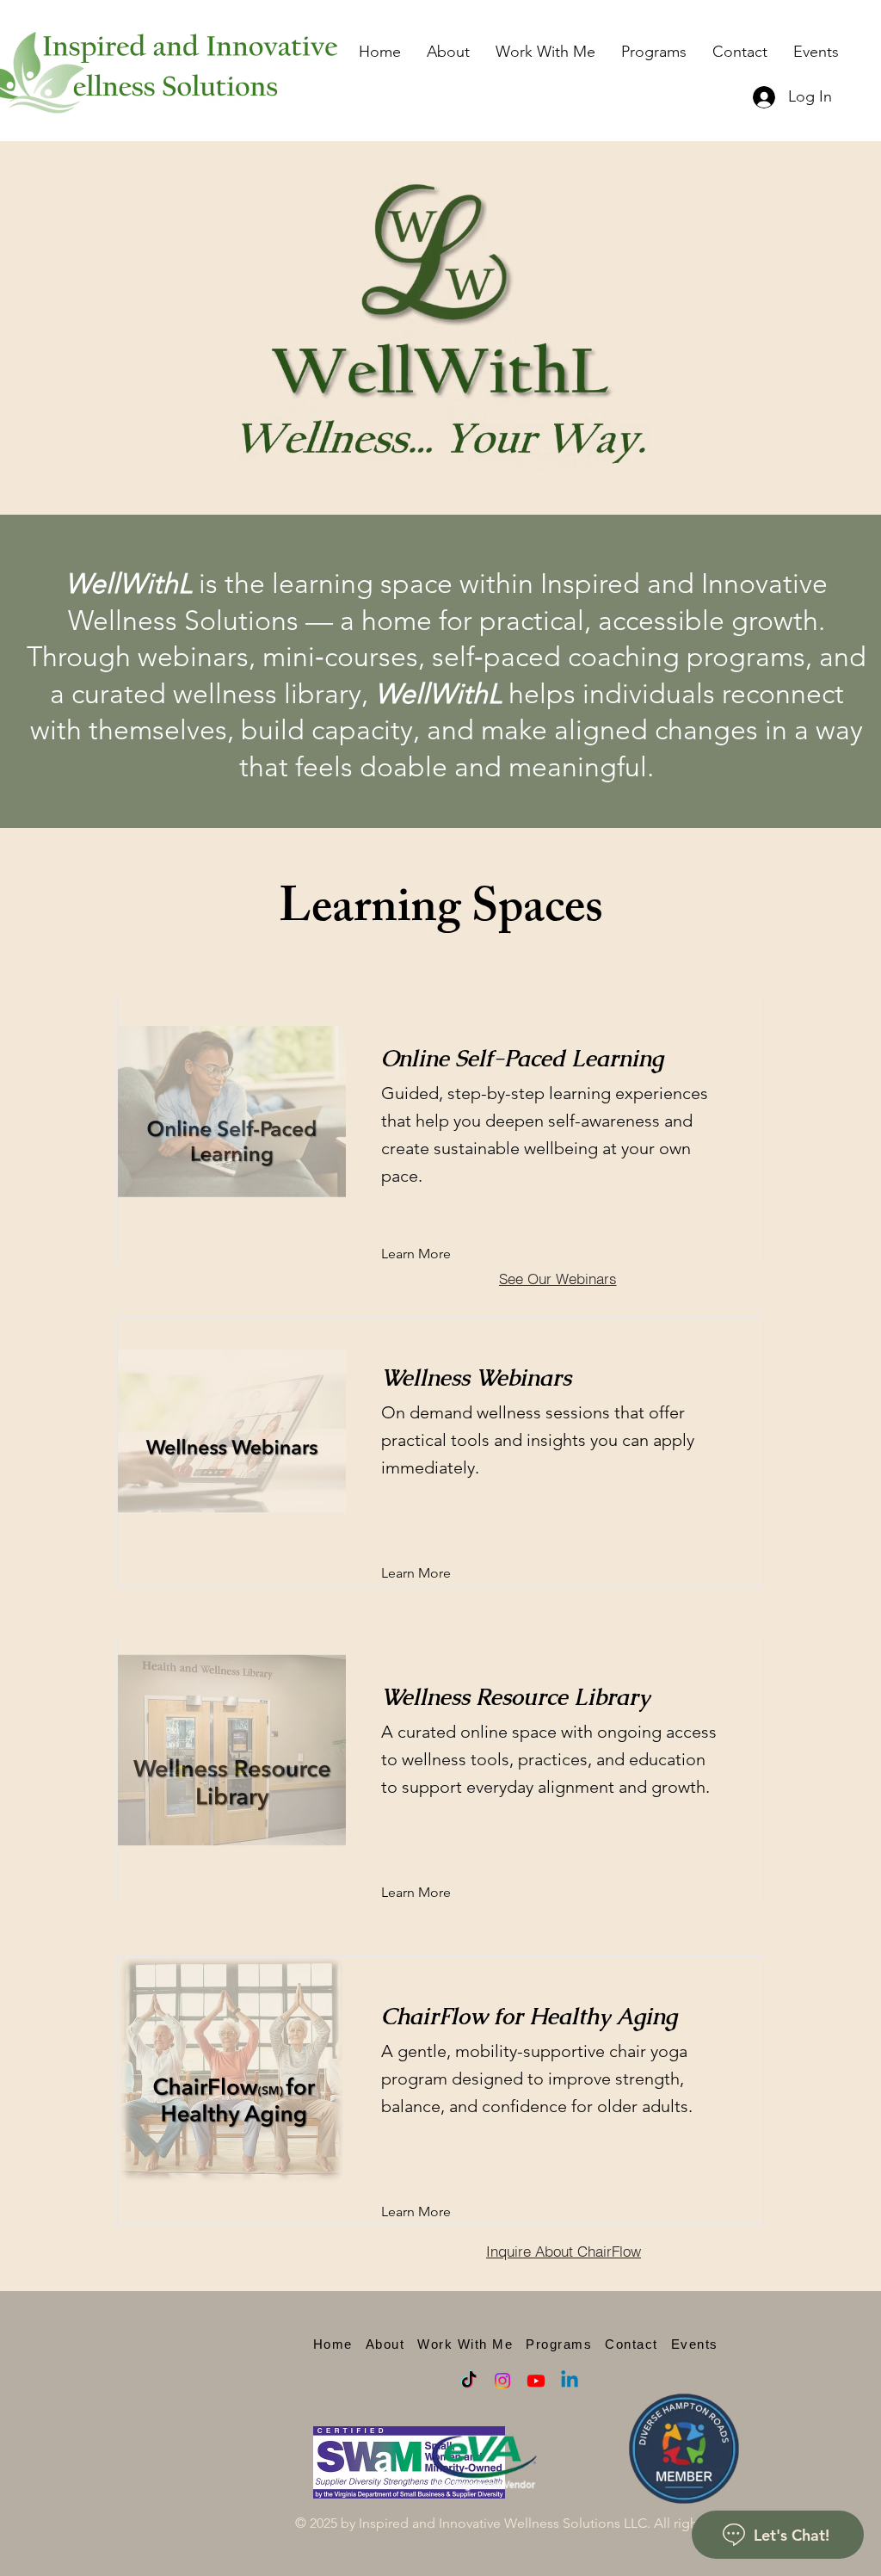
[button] (545, 52)
